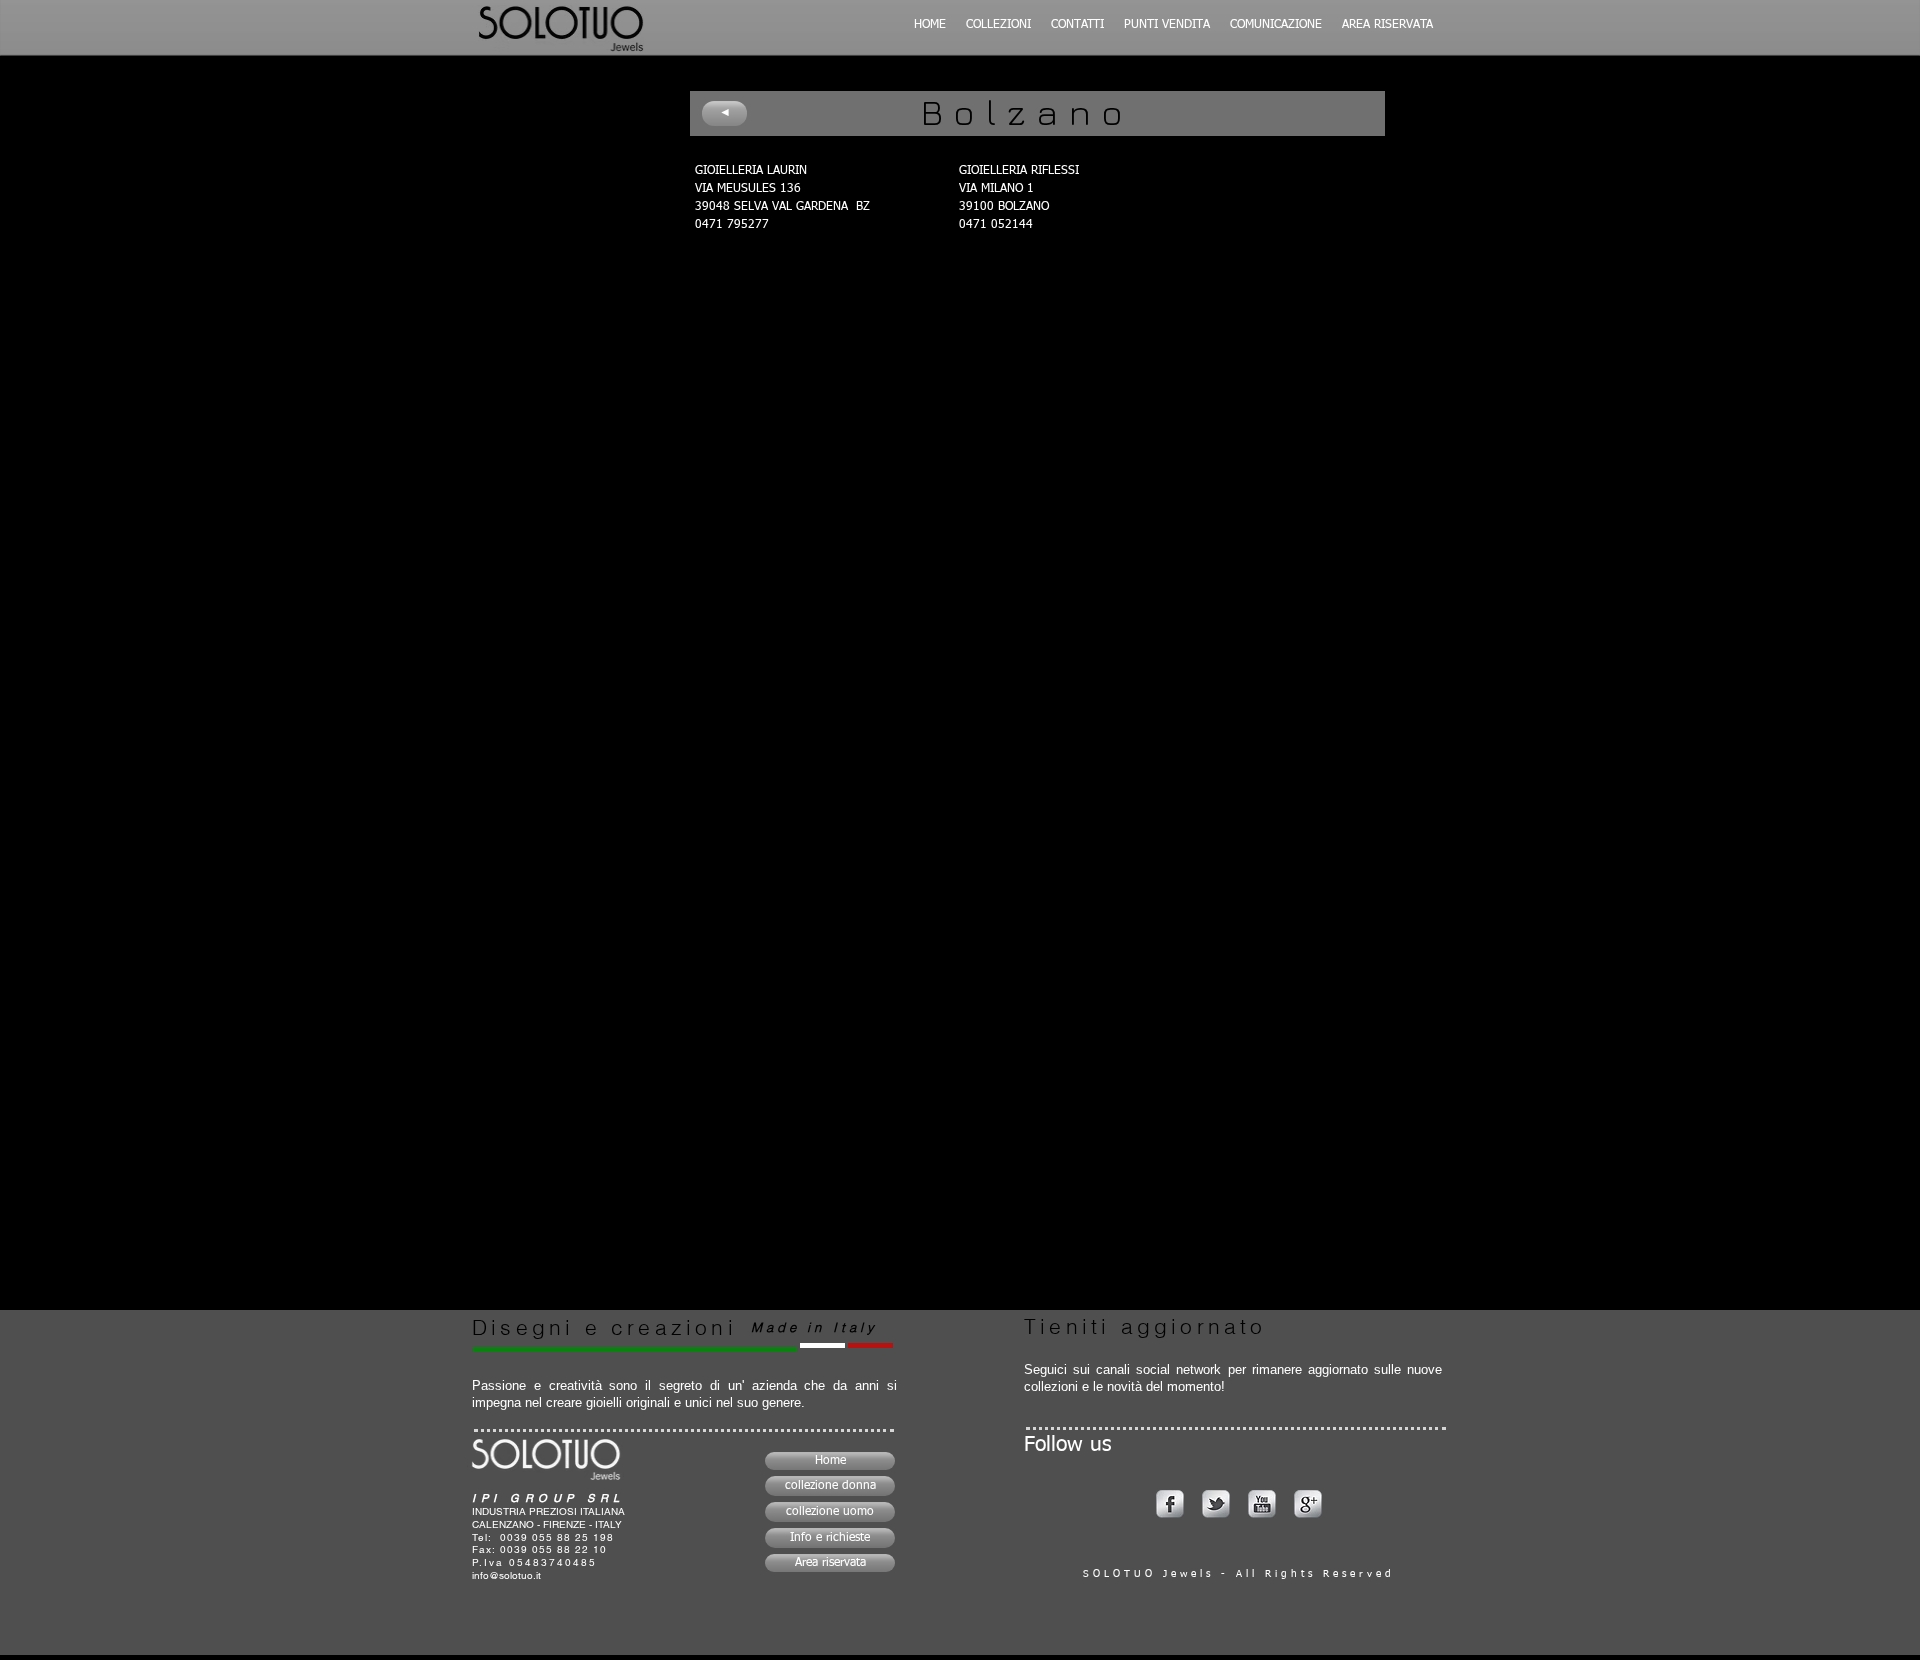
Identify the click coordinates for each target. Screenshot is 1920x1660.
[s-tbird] (1216, 1504)
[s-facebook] (1170, 1504)
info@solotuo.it (506, 1575)
